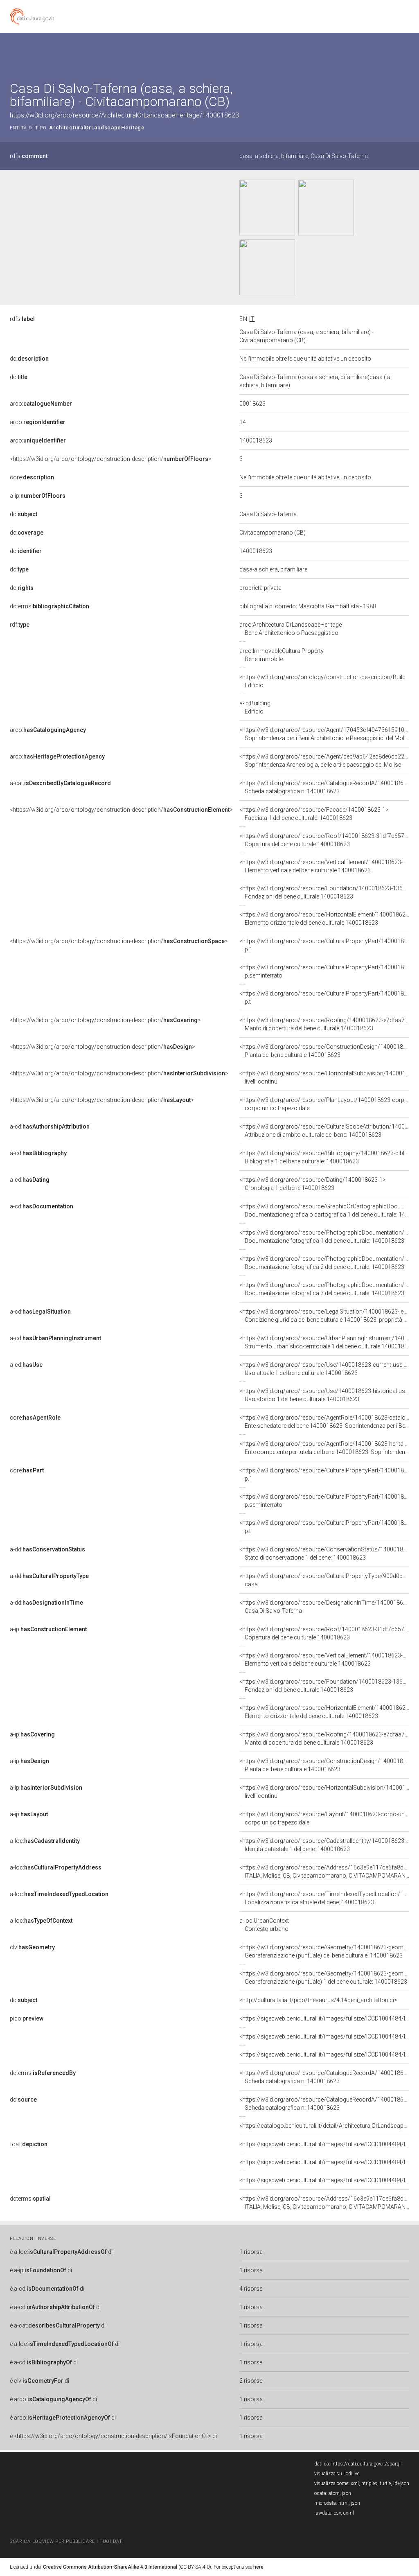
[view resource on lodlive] (405, 53)
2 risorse (251, 2381)
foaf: (29, 2144)
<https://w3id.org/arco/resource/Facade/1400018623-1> (314, 814)
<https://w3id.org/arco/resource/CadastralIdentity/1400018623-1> (326, 1845)
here (258, 2567)
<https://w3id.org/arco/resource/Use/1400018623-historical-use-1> (328, 1395)
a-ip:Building (255, 707)
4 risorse (251, 2289)
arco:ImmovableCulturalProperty (282, 655)
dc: (29, 359)
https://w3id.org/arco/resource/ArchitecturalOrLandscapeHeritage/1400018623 (124, 115)
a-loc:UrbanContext (264, 1925)
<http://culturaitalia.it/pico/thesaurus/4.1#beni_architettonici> (318, 2000)
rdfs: (29, 156)
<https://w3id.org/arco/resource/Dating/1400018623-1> (313, 1184)
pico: (27, 2018)
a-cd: (50, 1127)
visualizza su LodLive (337, 2474)
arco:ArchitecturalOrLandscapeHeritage (291, 629)
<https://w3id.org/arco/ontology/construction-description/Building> (328, 681)
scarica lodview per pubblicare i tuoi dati (67, 2541)
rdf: (20, 625)
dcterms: (50, 606)
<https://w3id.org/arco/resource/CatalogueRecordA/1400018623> (326, 787)
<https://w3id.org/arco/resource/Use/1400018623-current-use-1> (325, 1369)
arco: (41, 404)
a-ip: (38, 496)
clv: (32, 1947)
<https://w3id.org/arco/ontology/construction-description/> (111, 459)
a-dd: (47, 1549)
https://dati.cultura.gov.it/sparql (366, 2464)
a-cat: (60, 783)
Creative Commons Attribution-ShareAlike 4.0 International (110, 2567)
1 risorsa (251, 2252)
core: (32, 477)
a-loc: (45, 1841)
